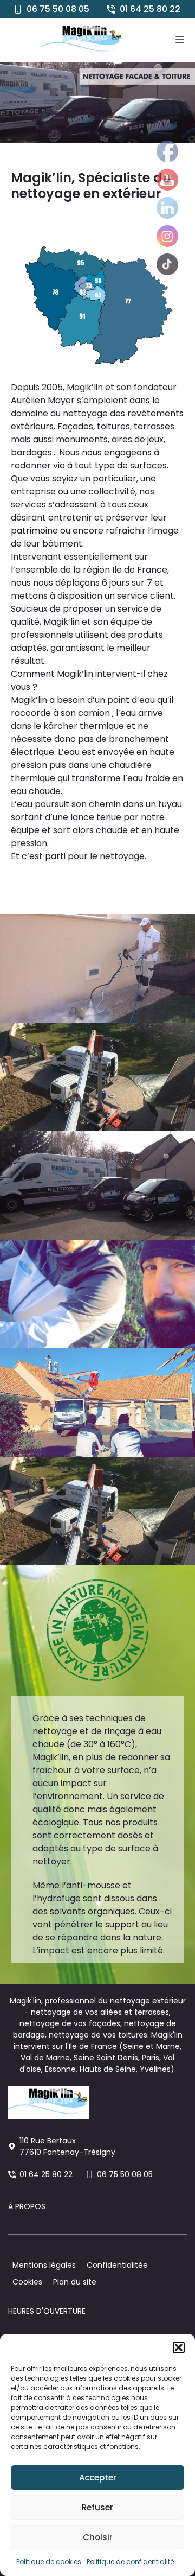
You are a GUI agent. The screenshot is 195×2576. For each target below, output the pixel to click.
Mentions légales (44, 2265)
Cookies (27, 2282)
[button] (179, 2347)
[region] (97, 103)
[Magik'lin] (82, 40)
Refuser (97, 2507)
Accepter (98, 2477)
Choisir (98, 2537)
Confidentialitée (117, 2265)
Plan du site (75, 2282)
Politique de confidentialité (130, 2562)
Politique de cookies (49, 2562)
